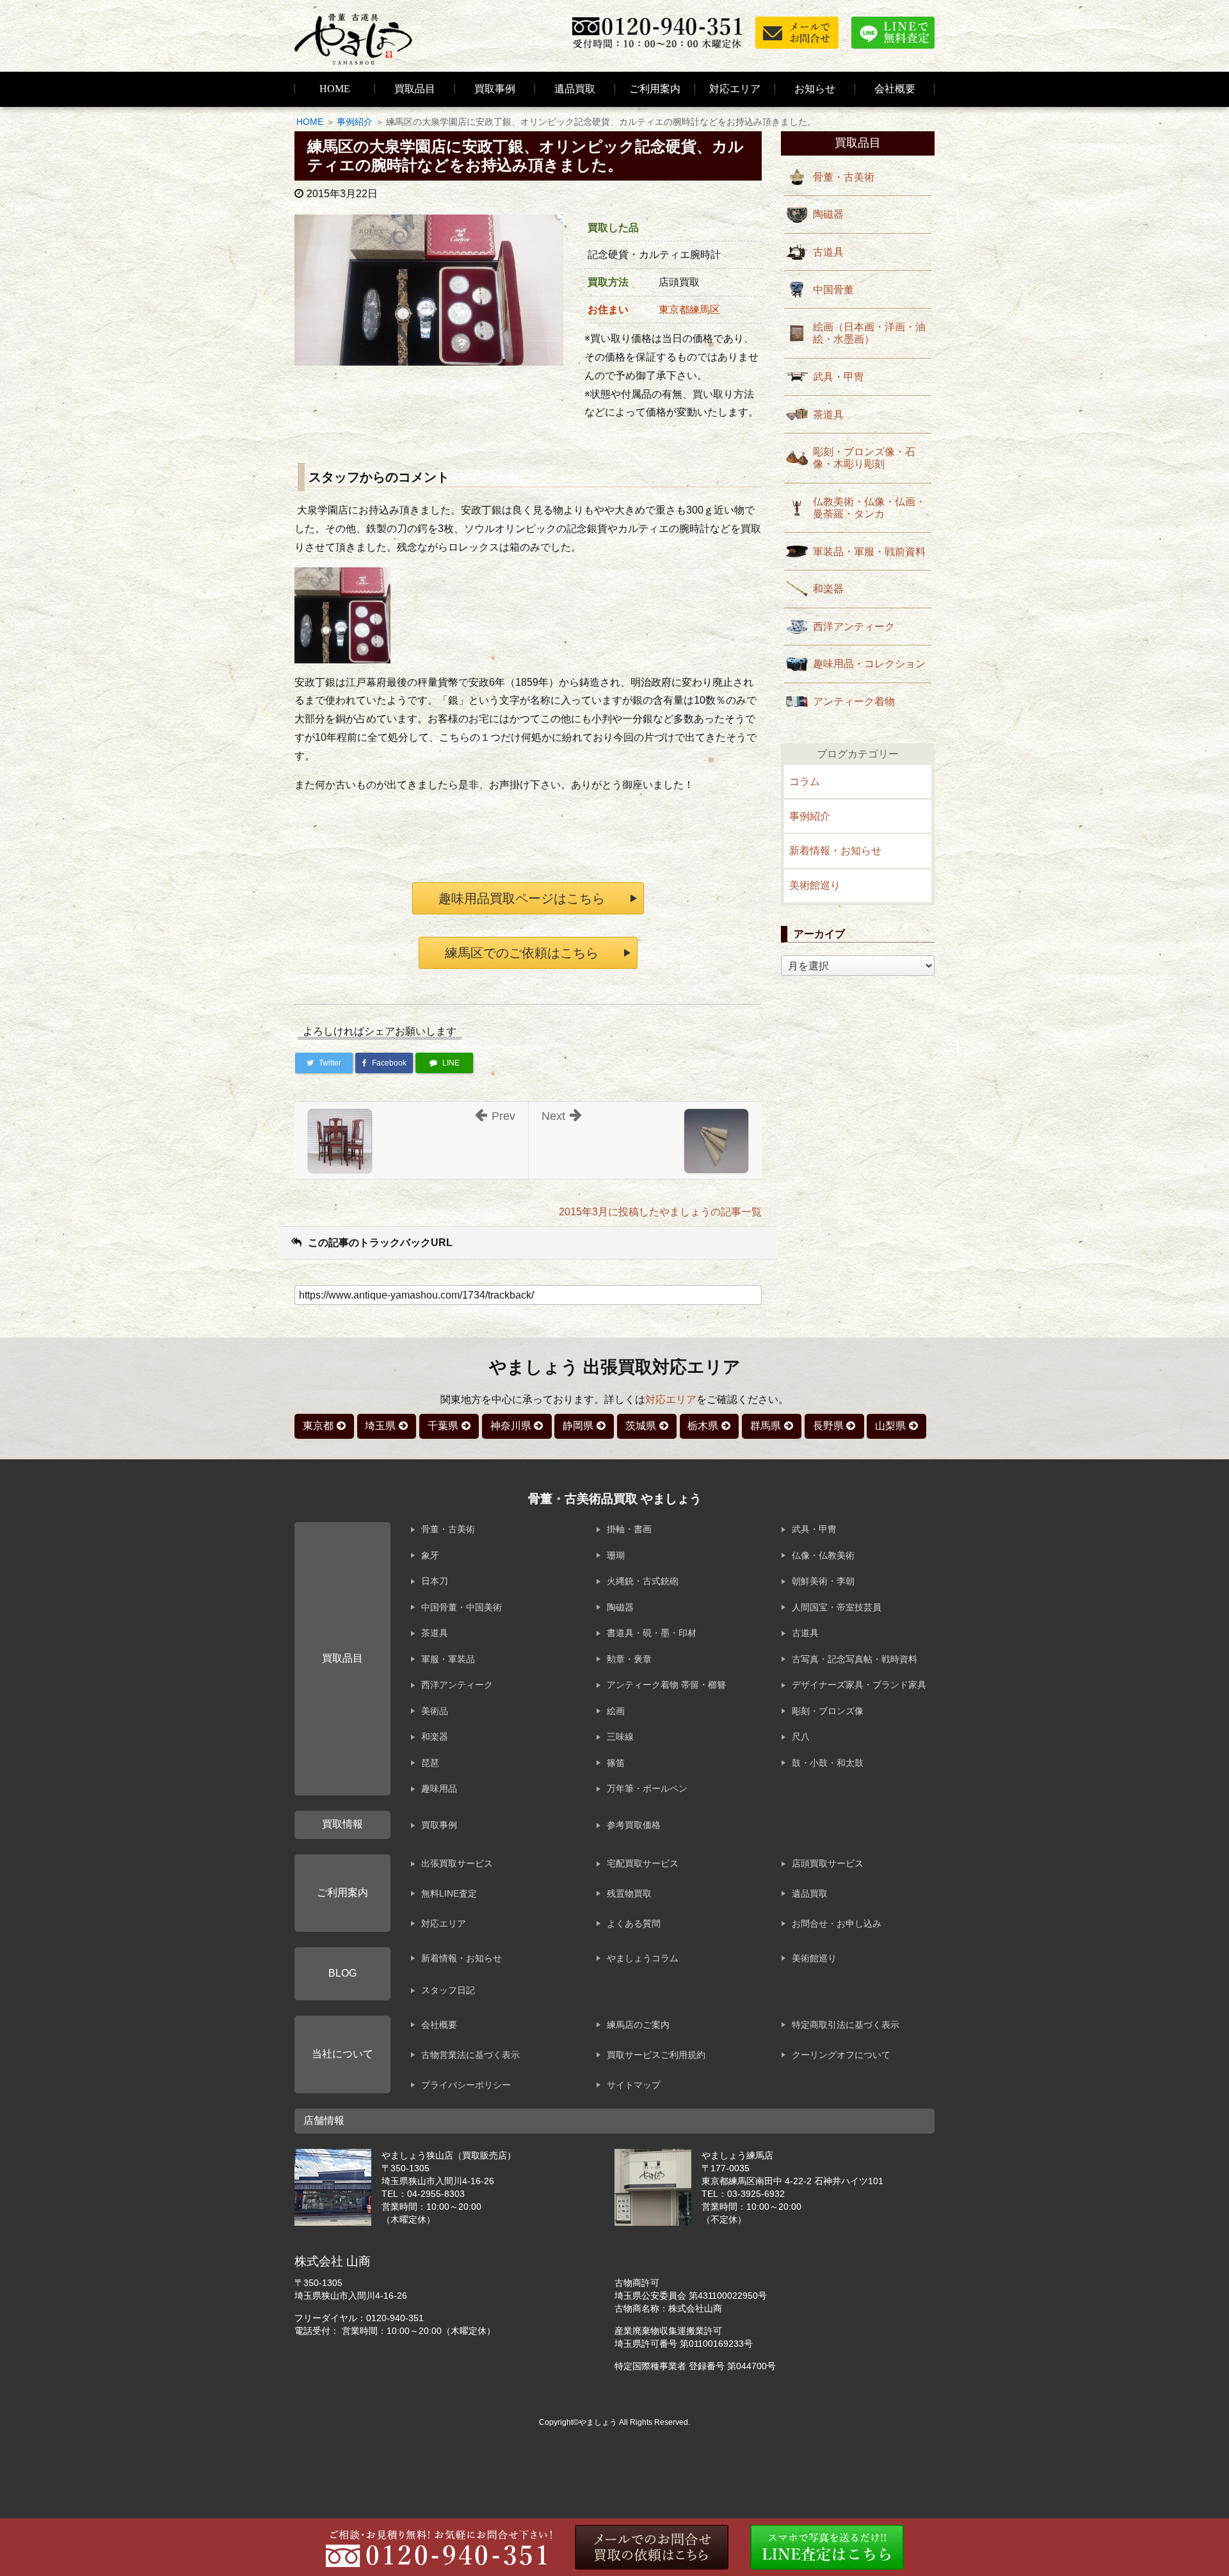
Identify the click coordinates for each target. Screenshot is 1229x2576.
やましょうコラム (643, 1958)
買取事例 (495, 89)
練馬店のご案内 (638, 2025)
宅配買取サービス (643, 1863)
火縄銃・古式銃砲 (643, 1581)
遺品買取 (575, 89)
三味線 (620, 1737)
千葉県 (443, 1426)
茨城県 (641, 1426)
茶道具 (828, 415)
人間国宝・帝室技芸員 (837, 1607)
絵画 (616, 1711)
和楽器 (828, 589)
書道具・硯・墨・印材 (652, 1633)
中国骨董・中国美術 (462, 1607)
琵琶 (430, 1763)
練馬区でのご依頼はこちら (522, 953)
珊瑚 (616, 1555)
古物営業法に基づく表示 (470, 2055)
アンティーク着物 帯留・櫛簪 (666, 1685)
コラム (805, 782)
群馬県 (766, 1426)
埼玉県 (380, 1426)
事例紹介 (355, 122)
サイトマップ (634, 2085)
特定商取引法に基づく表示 (846, 2025)
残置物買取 (629, 1893)
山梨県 (890, 1426)
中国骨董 (833, 290)
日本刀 (435, 1581)
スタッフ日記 (448, 1990)
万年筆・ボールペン (647, 1788)
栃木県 (703, 1426)
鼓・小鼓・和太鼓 (828, 1763)
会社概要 (439, 2025)
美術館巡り (815, 885)
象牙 (430, 1555)
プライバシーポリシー (466, 2085)
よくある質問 (634, 1924)
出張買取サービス (457, 1863)
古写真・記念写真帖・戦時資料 (855, 1659)
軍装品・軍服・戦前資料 (869, 552)
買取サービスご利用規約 (656, 2055)
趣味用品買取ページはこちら (522, 898)
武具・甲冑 (839, 377)
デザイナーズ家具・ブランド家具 (859, 1685)
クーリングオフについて (841, 2055)
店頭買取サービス (828, 1863)
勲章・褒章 (629, 1659)
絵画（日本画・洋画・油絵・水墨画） (869, 333)
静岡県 (578, 1426)
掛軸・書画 (629, 1529)
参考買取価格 (634, 1825)
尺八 (801, 1737)
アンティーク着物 (854, 701)
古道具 (828, 252)
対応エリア (735, 89)
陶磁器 (828, 214)
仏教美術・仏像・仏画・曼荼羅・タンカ (869, 508)
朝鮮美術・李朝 (823, 1581)
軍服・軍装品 (448, 1659)
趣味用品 (439, 1788)
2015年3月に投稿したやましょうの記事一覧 (660, 1212)
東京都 (318, 1426)
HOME (335, 89)
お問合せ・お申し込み (837, 1924)
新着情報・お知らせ (835, 851)
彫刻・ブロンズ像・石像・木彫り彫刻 (864, 458)
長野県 (828, 1426)
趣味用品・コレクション (869, 664)
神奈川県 (511, 1426)
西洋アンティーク (854, 627)
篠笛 (616, 1763)
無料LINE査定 (449, 1893)
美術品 (435, 1711)
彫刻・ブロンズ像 (828, 1711)
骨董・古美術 (844, 177)
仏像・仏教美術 (823, 1555)
